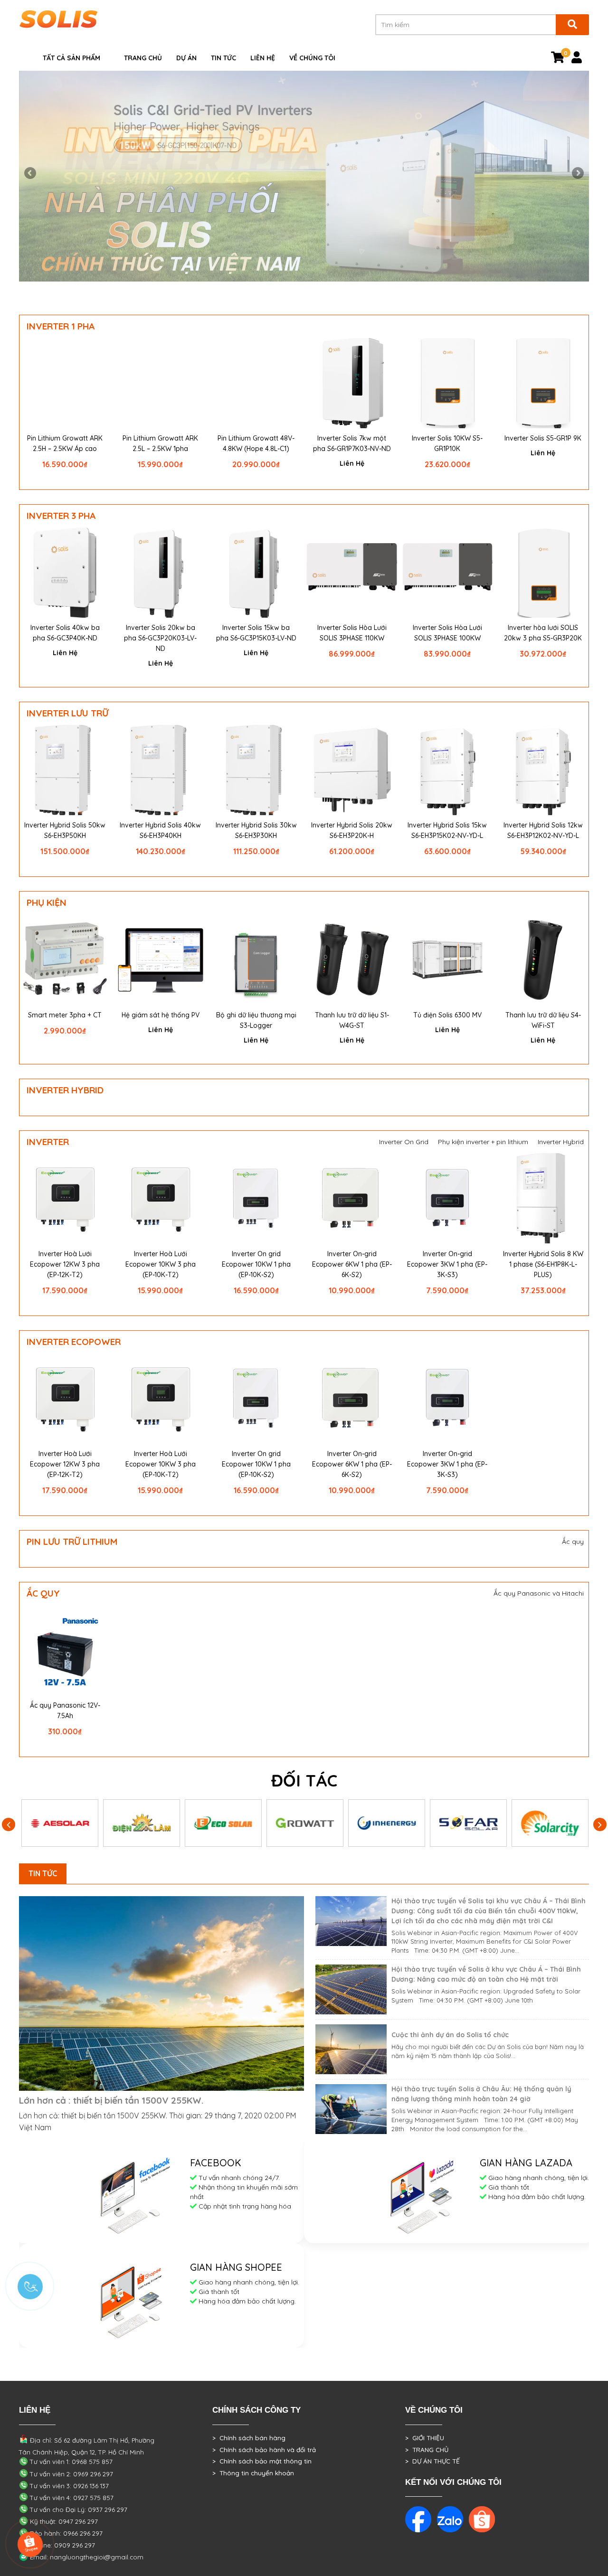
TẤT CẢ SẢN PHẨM (71, 58)
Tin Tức (223, 58)
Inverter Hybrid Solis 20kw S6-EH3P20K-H (352, 830)
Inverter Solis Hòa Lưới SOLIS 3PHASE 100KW (447, 633)
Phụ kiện (47, 903)
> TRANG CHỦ (427, 2450)
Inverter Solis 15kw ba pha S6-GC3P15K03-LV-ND (256, 633)
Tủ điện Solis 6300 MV (447, 1015)
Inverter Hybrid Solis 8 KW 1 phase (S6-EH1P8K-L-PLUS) (543, 1264)
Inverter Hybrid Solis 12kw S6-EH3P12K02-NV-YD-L (543, 830)
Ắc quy (573, 1542)
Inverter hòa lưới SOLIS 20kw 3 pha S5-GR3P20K (543, 633)
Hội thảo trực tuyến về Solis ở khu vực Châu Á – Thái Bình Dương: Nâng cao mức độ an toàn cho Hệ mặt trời (486, 1974)
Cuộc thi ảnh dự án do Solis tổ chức (450, 2035)
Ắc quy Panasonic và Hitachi (539, 1593)
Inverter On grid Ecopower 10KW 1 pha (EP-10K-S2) (256, 1264)
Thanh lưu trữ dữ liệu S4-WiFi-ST (543, 1020)
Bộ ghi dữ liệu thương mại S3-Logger (256, 1020)
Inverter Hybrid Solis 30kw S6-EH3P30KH (256, 830)
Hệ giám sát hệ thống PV (161, 1015)
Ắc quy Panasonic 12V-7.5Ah (65, 1711)
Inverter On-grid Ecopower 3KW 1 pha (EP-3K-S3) (447, 1264)
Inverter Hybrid (65, 1090)
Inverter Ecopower (74, 1342)
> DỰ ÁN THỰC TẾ (432, 2461)
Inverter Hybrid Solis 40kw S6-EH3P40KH (160, 830)
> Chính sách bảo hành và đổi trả (264, 2450)
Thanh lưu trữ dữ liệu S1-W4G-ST (352, 1020)
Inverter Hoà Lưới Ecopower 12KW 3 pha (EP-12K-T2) (65, 1264)
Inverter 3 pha (61, 516)
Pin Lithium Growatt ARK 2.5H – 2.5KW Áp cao (65, 443)
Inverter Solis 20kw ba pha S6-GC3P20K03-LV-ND (160, 638)
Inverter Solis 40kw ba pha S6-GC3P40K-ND (65, 633)
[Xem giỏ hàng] (558, 59)
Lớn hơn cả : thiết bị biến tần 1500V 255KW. (111, 2100)
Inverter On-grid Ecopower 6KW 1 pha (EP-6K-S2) (352, 1264)
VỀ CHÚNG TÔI (312, 58)
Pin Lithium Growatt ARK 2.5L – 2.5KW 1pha (160, 443)
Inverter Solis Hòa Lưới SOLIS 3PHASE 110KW (352, 633)
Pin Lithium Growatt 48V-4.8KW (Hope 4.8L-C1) (256, 443)
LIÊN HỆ (263, 58)
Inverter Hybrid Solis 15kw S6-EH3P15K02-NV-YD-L (447, 830)
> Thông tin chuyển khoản (253, 2473)
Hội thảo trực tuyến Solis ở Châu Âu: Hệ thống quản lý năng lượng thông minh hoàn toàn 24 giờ (481, 2094)
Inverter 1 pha (61, 326)
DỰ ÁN (186, 58)
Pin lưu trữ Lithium (72, 1542)
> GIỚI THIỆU (425, 2438)
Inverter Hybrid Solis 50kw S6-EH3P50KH (65, 830)
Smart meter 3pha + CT (65, 1015)
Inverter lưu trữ (67, 713)
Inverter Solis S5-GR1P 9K (543, 438)
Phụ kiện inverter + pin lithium (483, 1142)
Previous (31, 174)
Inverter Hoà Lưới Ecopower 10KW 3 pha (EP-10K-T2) (161, 1264)
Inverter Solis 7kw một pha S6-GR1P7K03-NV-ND (352, 443)
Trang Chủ (143, 58)
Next (577, 174)
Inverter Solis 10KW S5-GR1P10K (447, 443)
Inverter (48, 1142)
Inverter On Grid (404, 1142)
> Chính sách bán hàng (249, 2438)
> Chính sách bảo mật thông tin (262, 2461)
